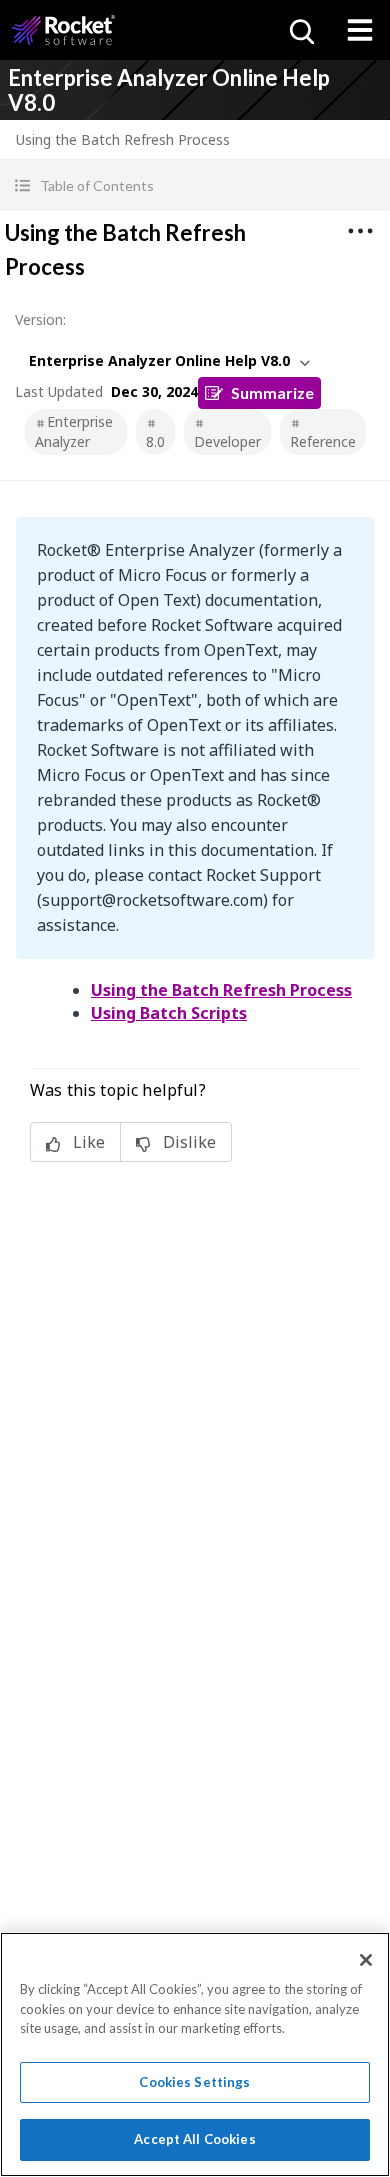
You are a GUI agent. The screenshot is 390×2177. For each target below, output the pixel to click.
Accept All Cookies (194, 2139)
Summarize (272, 392)
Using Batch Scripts (169, 1013)
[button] (195, 185)
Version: (40, 319)
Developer (227, 441)
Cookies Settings (194, 2082)
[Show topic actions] (360, 231)
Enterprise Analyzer (74, 431)
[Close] (366, 1960)
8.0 (155, 441)
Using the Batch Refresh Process (221, 990)
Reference (323, 441)
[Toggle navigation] (360, 30)
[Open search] (300, 30)
